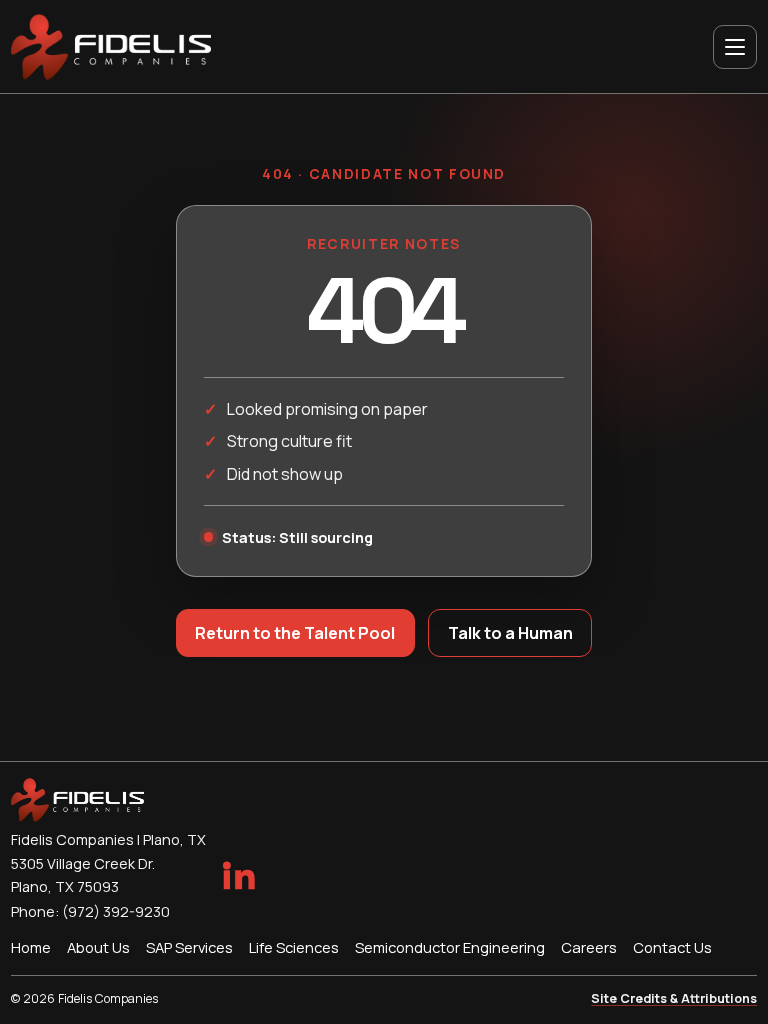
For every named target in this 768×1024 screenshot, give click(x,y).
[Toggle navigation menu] (735, 47)
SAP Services (189, 947)
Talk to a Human (510, 633)
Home (31, 947)
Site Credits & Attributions (674, 998)
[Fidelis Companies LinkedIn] (238, 875)
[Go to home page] (111, 47)
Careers (589, 947)
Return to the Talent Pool (295, 633)
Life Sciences (294, 947)
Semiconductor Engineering (450, 947)
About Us (98, 947)
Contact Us (672, 947)
